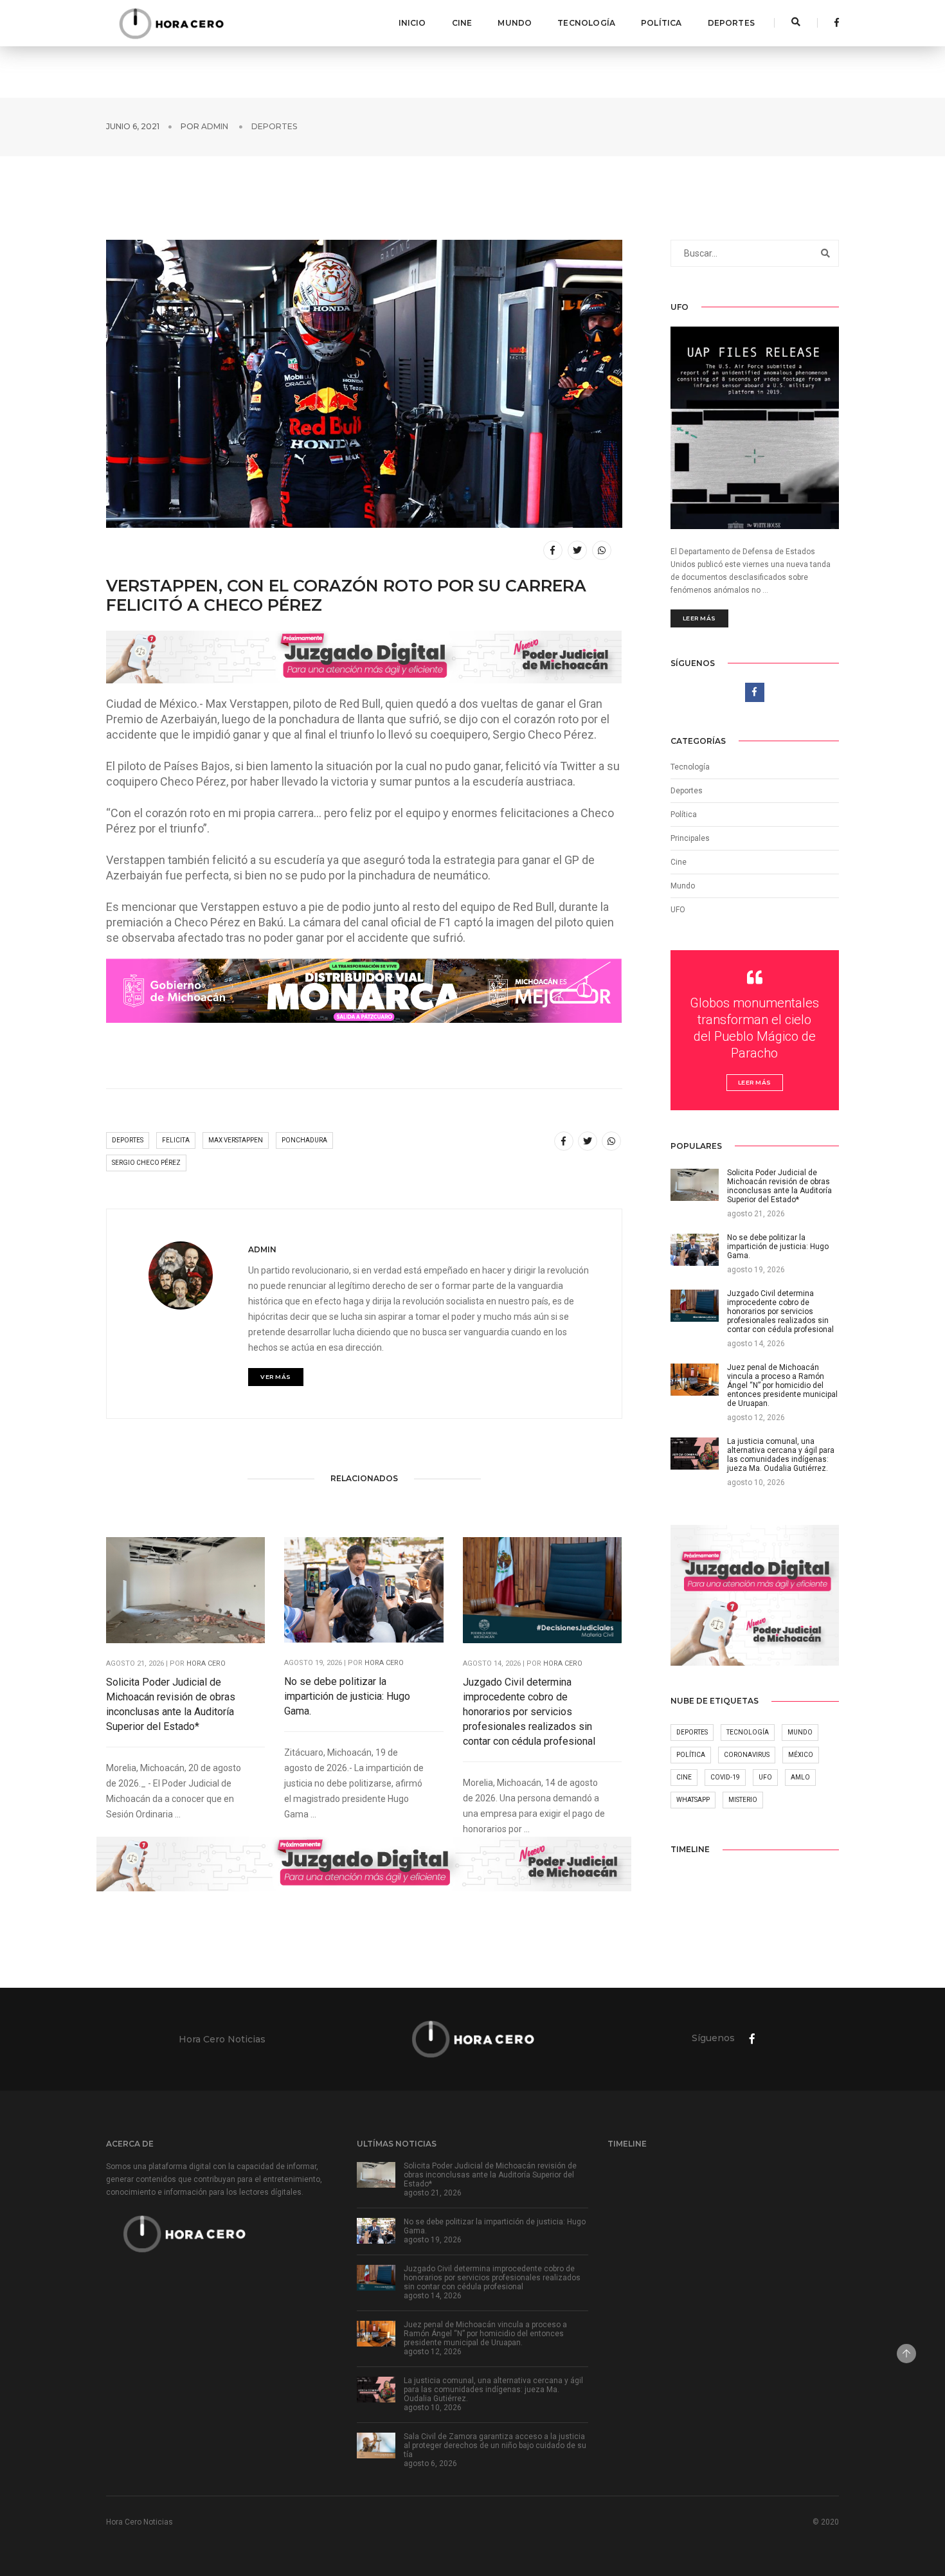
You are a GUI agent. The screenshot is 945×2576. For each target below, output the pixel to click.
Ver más (276, 1377)
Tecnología (586, 23)
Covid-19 (725, 1777)
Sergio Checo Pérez (146, 1163)
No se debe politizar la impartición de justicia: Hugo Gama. (347, 1696)
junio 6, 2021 (133, 126)
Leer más (699, 618)
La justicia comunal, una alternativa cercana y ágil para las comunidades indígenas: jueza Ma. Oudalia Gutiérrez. (493, 2390)
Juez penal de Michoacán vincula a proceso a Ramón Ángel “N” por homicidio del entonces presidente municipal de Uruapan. (485, 2334)
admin (215, 126)
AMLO (800, 1777)
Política (661, 23)
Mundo (515, 23)
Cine (462, 23)
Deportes (731, 23)
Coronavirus (747, 1755)
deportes (128, 1140)
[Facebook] (833, 23)
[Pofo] (171, 23)
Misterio (743, 1800)
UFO (678, 910)
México (801, 1755)
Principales (690, 838)
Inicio (412, 23)
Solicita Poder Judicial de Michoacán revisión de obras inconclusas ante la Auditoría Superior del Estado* (171, 1704)
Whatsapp (693, 1800)
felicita (176, 1140)
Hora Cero (206, 1663)
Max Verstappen (236, 1140)
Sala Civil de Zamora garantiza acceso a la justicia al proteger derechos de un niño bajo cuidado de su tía (495, 2445)
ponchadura (304, 1140)
